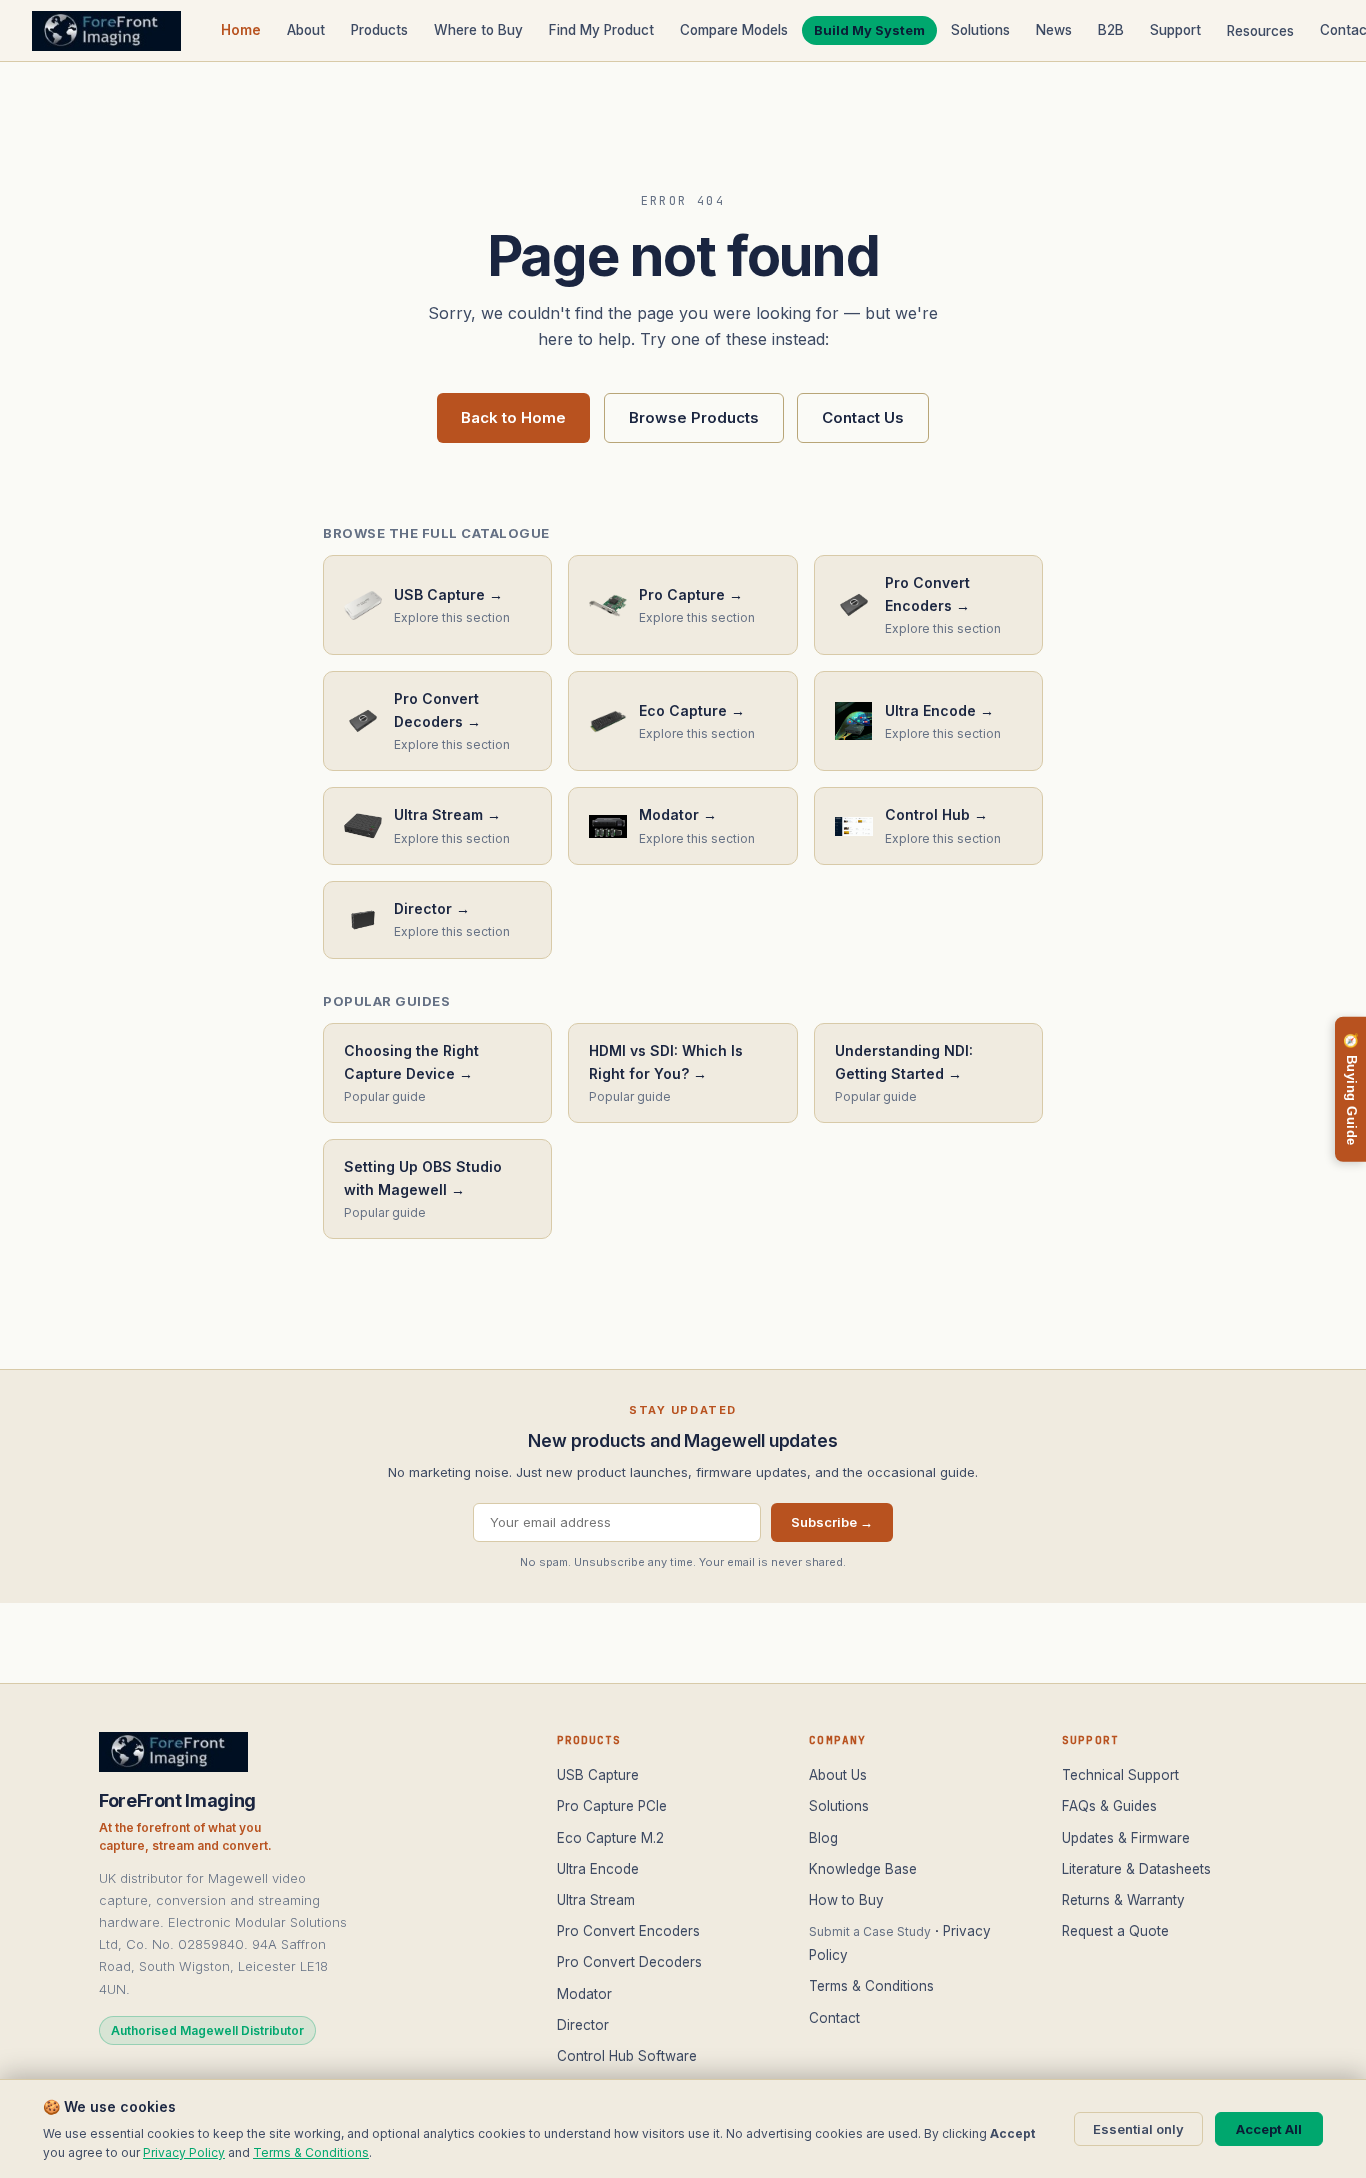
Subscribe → (832, 1522)
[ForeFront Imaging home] (173, 1752)
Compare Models (734, 30)
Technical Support (1120, 1775)
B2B (1111, 30)
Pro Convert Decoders (629, 1962)
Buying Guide (1350, 1089)
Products (379, 30)
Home (241, 30)
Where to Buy (478, 30)
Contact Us (863, 417)
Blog (823, 1838)
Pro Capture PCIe (612, 1806)
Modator (584, 1994)
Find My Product (601, 30)
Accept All (1269, 2129)
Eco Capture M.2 (610, 1838)
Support (1175, 30)
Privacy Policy (184, 2152)
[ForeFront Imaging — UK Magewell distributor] (106, 31)
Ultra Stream (596, 1900)
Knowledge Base (863, 1869)
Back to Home (513, 417)
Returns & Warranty (1123, 1900)
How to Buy (846, 1900)
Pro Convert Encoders (628, 1931)
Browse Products (694, 417)
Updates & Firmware (1126, 1838)
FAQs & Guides (1109, 1806)
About (306, 30)
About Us (838, 1775)
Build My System (869, 30)
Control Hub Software (627, 2056)
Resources (1260, 31)
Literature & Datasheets (1136, 1869)
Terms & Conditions (871, 1986)
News (1054, 30)
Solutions (980, 30)
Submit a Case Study (870, 1931)
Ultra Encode (598, 1869)
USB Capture (598, 1775)
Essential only (1138, 2129)
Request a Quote (1115, 1931)
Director (583, 2025)
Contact (834, 2018)
